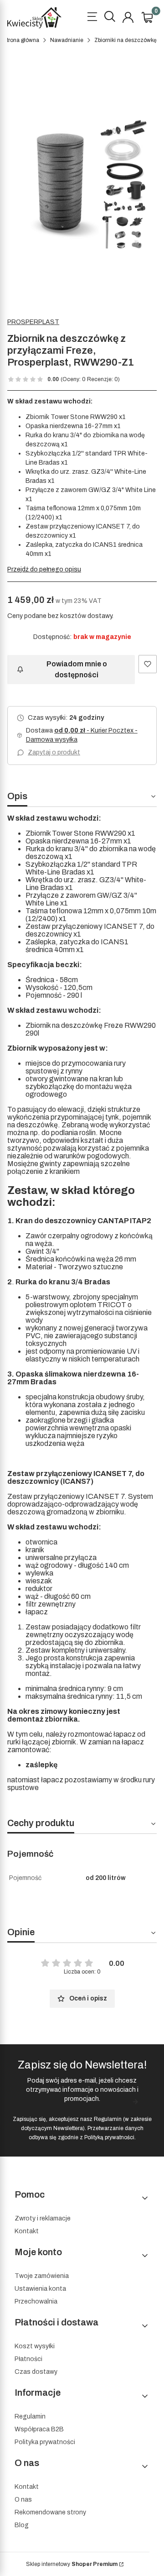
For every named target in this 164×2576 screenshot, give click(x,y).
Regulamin (108, 2119)
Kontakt (27, 2231)
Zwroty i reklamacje (43, 2218)
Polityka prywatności (45, 2442)
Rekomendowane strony (50, 2512)
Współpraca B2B (39, 2429)
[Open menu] (92, 18)
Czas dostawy (36, 2372)
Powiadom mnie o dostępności (77, 669)
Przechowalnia (36, 2301)
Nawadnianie (67, 40)
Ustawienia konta (40, 2289)
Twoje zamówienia (42, 2276)
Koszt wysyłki (35, 2346)
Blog (22, 2525)
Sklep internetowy (72, 2564)
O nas (23, 2500)
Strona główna (21, 40)
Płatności (28, 2359)
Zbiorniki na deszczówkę (126, 40)
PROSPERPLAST (33, 322)
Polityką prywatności (109, 2137)
